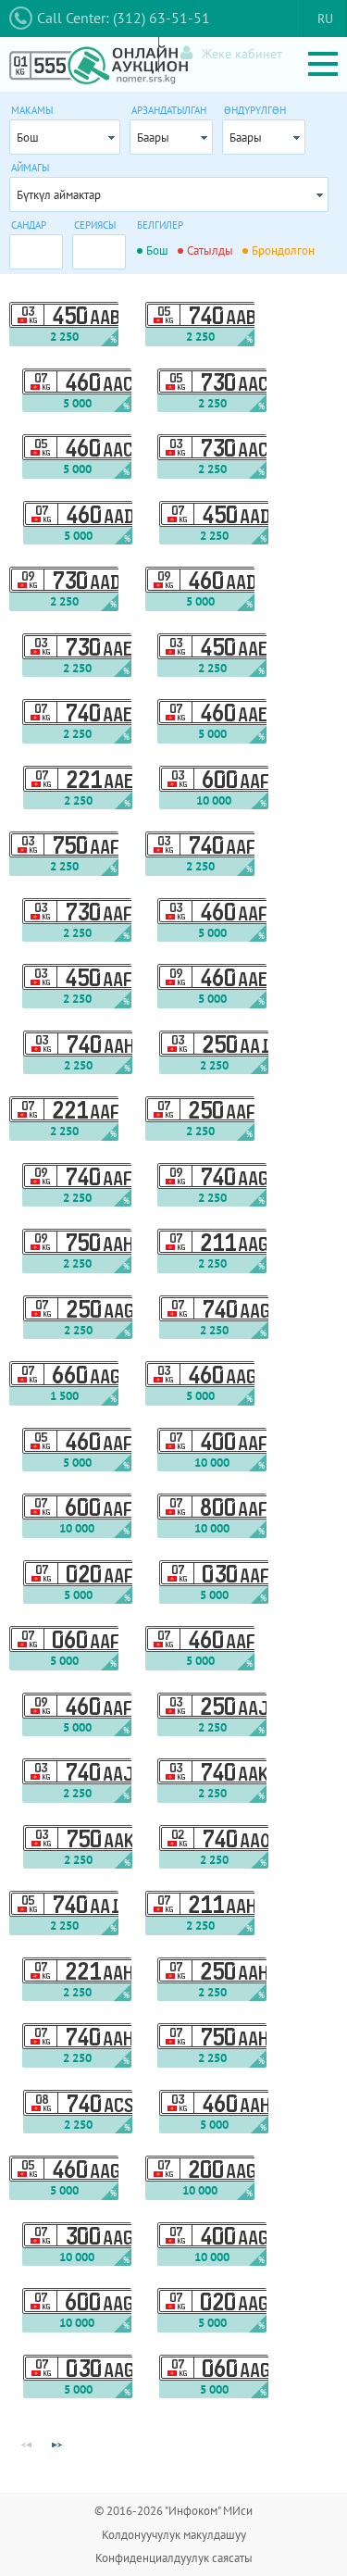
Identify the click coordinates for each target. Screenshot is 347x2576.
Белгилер (160, 225)
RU (325, 19)
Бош (28, 138)
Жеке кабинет (242, 54)
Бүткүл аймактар (59, 195)
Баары (153, 138)
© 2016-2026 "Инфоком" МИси (173, 2511)
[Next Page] (56, 2445)
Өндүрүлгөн (255, 110)
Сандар (29, 225)
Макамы (32, 110)
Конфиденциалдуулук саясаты (174, 2558)
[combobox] (65, 137)
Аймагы (30, 168)
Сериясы (95, 225)
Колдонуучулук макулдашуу (174, 2535)
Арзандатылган (169, 110)
